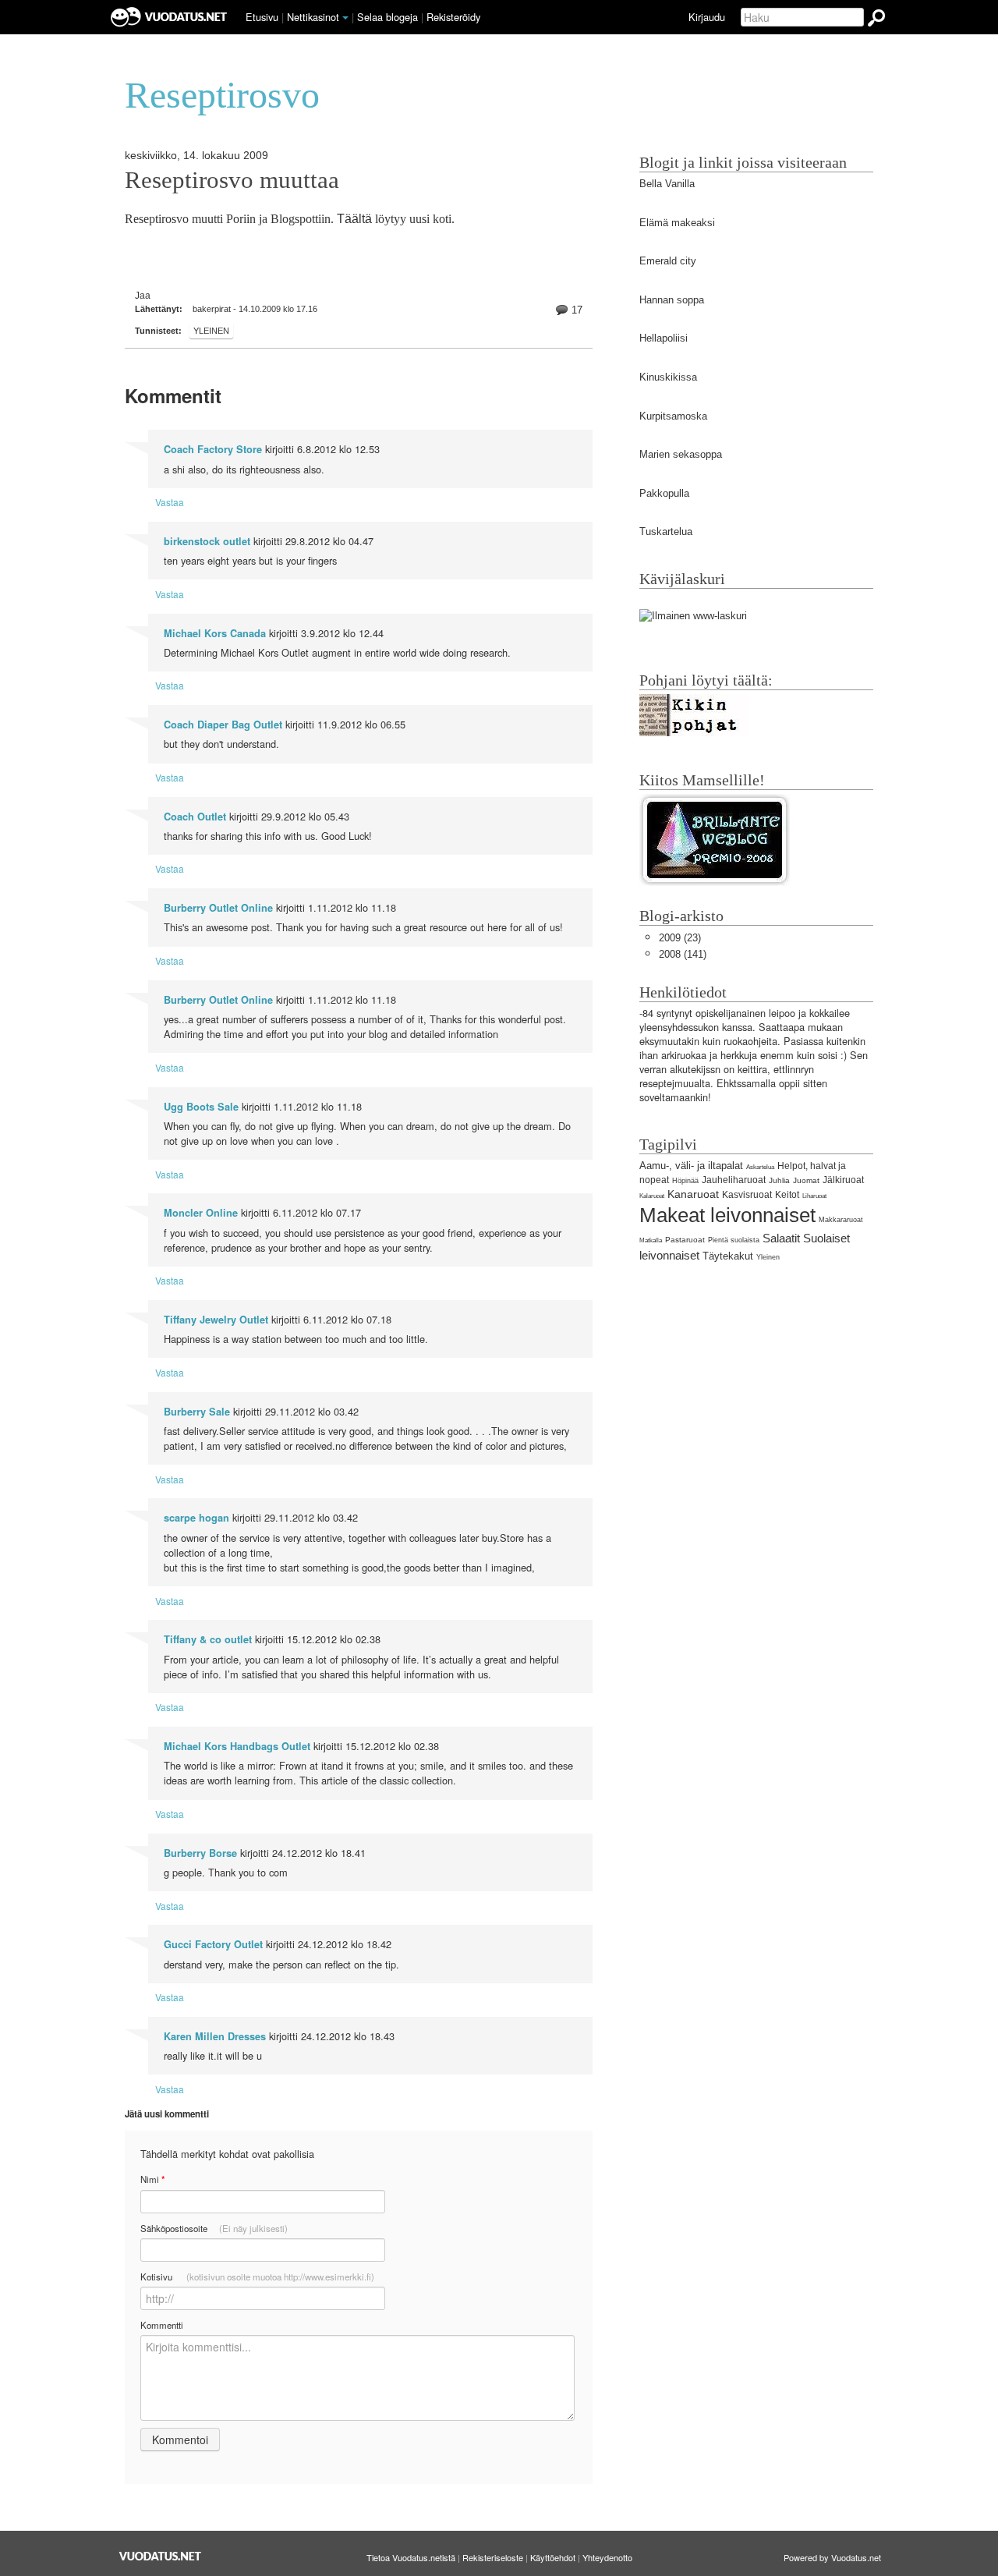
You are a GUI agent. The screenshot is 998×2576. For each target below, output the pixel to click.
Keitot (787, 1195)
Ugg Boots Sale (201, 1107)
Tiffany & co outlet (208, 1639)
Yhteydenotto (607, 2557)
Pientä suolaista (734, 1240)
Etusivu (262, 17)
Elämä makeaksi (677, 223)
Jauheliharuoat (734, 1180)
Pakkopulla (664, 493)
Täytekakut (728, 1256)
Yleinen (211, 331)
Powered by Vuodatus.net (832, 2557)
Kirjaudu (707, 17)
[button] (345, 18)
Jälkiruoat (843, 1180)
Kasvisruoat (747, 1195)
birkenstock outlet (207, 541)
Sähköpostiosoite (214, 2228)
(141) (683, 954)
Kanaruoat (693, 1194)
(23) (680, 938)
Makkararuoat (841, 1220)
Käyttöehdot (553, 2557)
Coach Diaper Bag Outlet (223, 725)
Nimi (152, 2179)
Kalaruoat (652, 1196)
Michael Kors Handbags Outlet (237, 1746)
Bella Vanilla (667, 184)
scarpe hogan (196, 1518)
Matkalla (651, 1240)
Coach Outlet (195, 817)
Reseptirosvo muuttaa (232, 180)
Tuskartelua (666, 531)
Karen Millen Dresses (215, 2036)
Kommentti (162, 2325)
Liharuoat (814, 1196)
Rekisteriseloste (493, 2557)
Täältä (354, 219)
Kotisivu (257, 2277)
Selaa (388, 17)
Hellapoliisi (664, 338)
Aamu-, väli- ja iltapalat (691, 1166)
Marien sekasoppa (681, 454)
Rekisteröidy (453, 17)
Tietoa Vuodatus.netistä (411, 2557)
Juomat (806, 1180)
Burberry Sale (197, 1412)
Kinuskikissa (668, 377)
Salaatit (781, 1238)
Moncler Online (201, 1213)
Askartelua (760, 1167)
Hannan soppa (672, 300)
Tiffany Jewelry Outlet (216, 1320)
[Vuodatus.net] (161, 2556)
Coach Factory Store (213, 449)
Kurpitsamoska (673, 416)
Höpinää (685, 1181)
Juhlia (779, 1180)
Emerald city (668, 261)
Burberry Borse (200, 1853)
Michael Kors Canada (215, 633)
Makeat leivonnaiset (727, 1215)
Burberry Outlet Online (218, 908)
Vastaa (170, 502)
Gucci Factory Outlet (213, 1944)
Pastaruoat (685, 1240)
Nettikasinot (313, 17)
